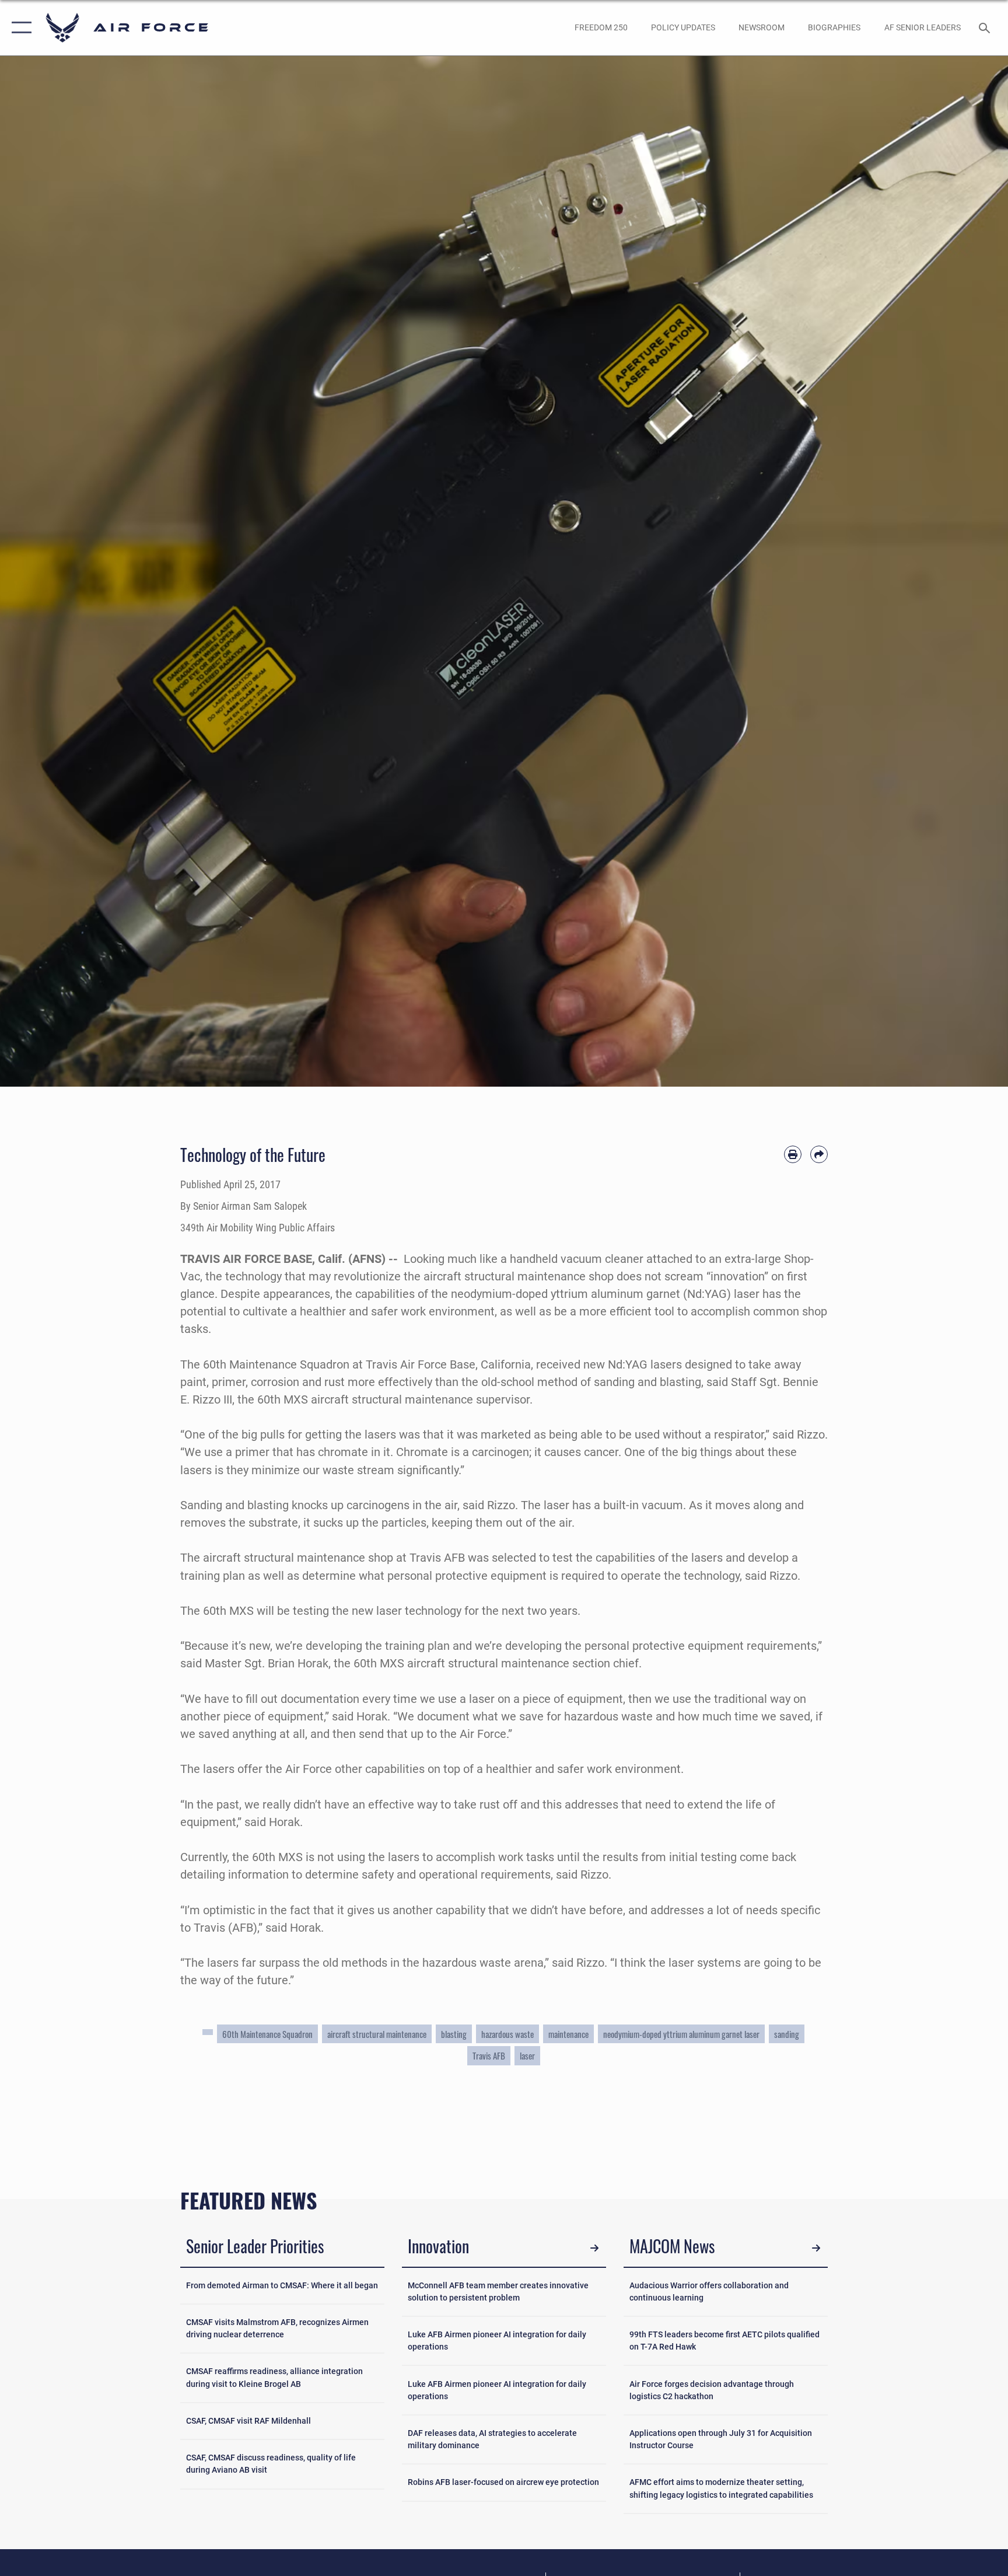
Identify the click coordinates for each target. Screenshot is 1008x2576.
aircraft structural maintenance (377, 2034)
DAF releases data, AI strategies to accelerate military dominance (492, 2439)
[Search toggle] (986, 27)
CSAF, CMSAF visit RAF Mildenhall (249, 2421)
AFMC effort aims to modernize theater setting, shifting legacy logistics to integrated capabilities (721, 2488)
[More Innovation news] (594, 2248)
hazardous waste (508, 2034)
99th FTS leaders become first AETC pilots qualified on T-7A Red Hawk (724, 2341)
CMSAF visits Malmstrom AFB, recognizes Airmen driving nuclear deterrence (277, 2328)
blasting (454, 2034)
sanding (787, 2034)
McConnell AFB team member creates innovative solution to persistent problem (498, 2291)
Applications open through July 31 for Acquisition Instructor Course (721, 2439)
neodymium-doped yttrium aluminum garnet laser (681, 2034)
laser (527, 2055)
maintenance (568, 2034)
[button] (19, 28)
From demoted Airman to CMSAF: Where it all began (282, 2285)
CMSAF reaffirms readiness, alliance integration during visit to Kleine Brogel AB (274, 2377)
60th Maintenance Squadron (267, 2034)
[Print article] (793, 1154)
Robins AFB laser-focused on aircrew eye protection (503, 2482)
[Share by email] (819, 1154)
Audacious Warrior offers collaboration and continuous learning (709, 2291)
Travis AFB (489, 2055)
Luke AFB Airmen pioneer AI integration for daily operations (497, 2341)
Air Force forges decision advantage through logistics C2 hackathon (712, 2390)
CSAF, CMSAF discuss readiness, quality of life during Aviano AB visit (271, 2464)
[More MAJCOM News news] (816, 2248)
